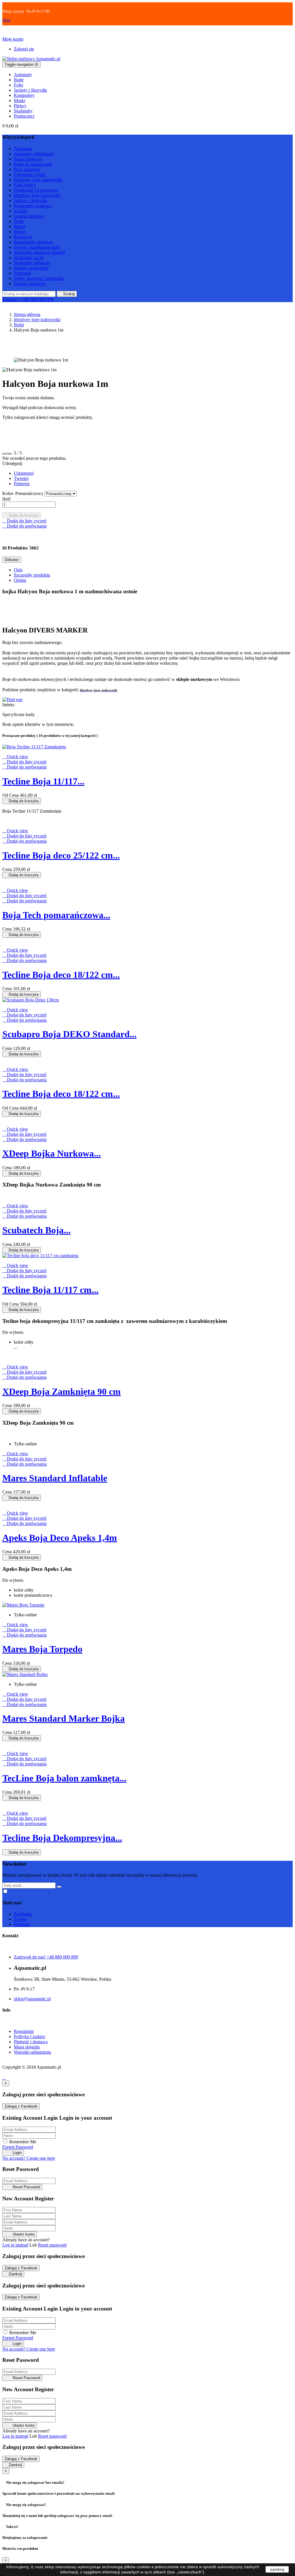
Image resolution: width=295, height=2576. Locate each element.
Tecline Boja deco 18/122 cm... (61, 975)
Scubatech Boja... (36, 1230)
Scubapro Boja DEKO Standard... (69, 1034)
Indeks (8, 705)
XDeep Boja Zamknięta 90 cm (62, 1391)
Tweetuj (21, 478)
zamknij (277, 2569)
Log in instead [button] (15, 2245)
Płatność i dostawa (31, 2042)
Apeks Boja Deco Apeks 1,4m (60, 1538)
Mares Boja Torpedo (42, 1649)
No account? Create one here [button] (29, 2158)
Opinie (20, 580)
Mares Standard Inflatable (55, 1478)
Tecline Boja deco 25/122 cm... (61, 855)
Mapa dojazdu (27, 2047)
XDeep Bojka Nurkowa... (52, 1153)
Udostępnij (24, 473)
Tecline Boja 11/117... (43, 781)
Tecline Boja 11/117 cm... (50, 1290)
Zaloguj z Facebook (21, 2106)
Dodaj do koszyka (22, 515)
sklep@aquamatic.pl (32, 1999)
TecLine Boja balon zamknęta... (64, 1778)
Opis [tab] (18, 570)
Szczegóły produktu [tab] (32, 575)
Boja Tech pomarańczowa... (56, 915)
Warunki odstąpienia (32, 2052)
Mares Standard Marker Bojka (64, 1718)
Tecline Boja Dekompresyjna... (62, 1838)
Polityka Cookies (29, 2036)
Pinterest (22, 484)
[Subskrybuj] (59, 1887)
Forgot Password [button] (18, 2147)
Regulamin (24, 2031)
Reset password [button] (52, 2245)
